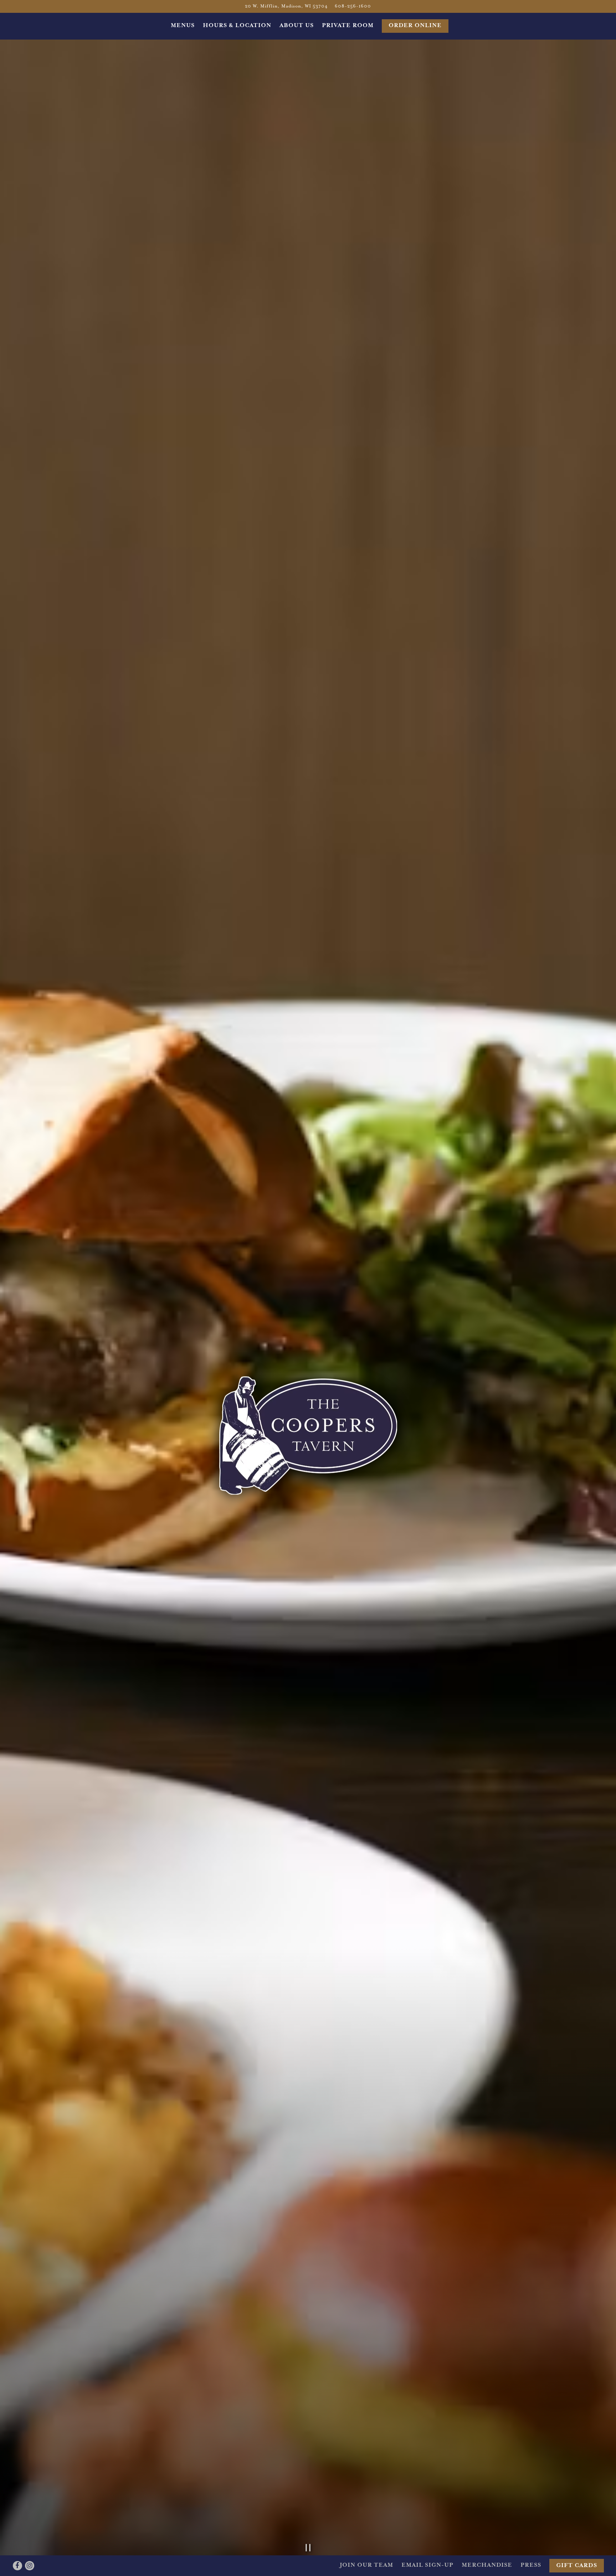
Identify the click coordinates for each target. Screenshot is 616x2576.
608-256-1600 (353, 6)
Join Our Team (366, 2565)
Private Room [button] (348, 26)
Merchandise (487, 2565)
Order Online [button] (415, 26)
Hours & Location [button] (237, 26)
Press (531, 2565)
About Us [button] (297, 26)
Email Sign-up (427, 2565)
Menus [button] (183, 26)
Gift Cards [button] (577, 2566)
